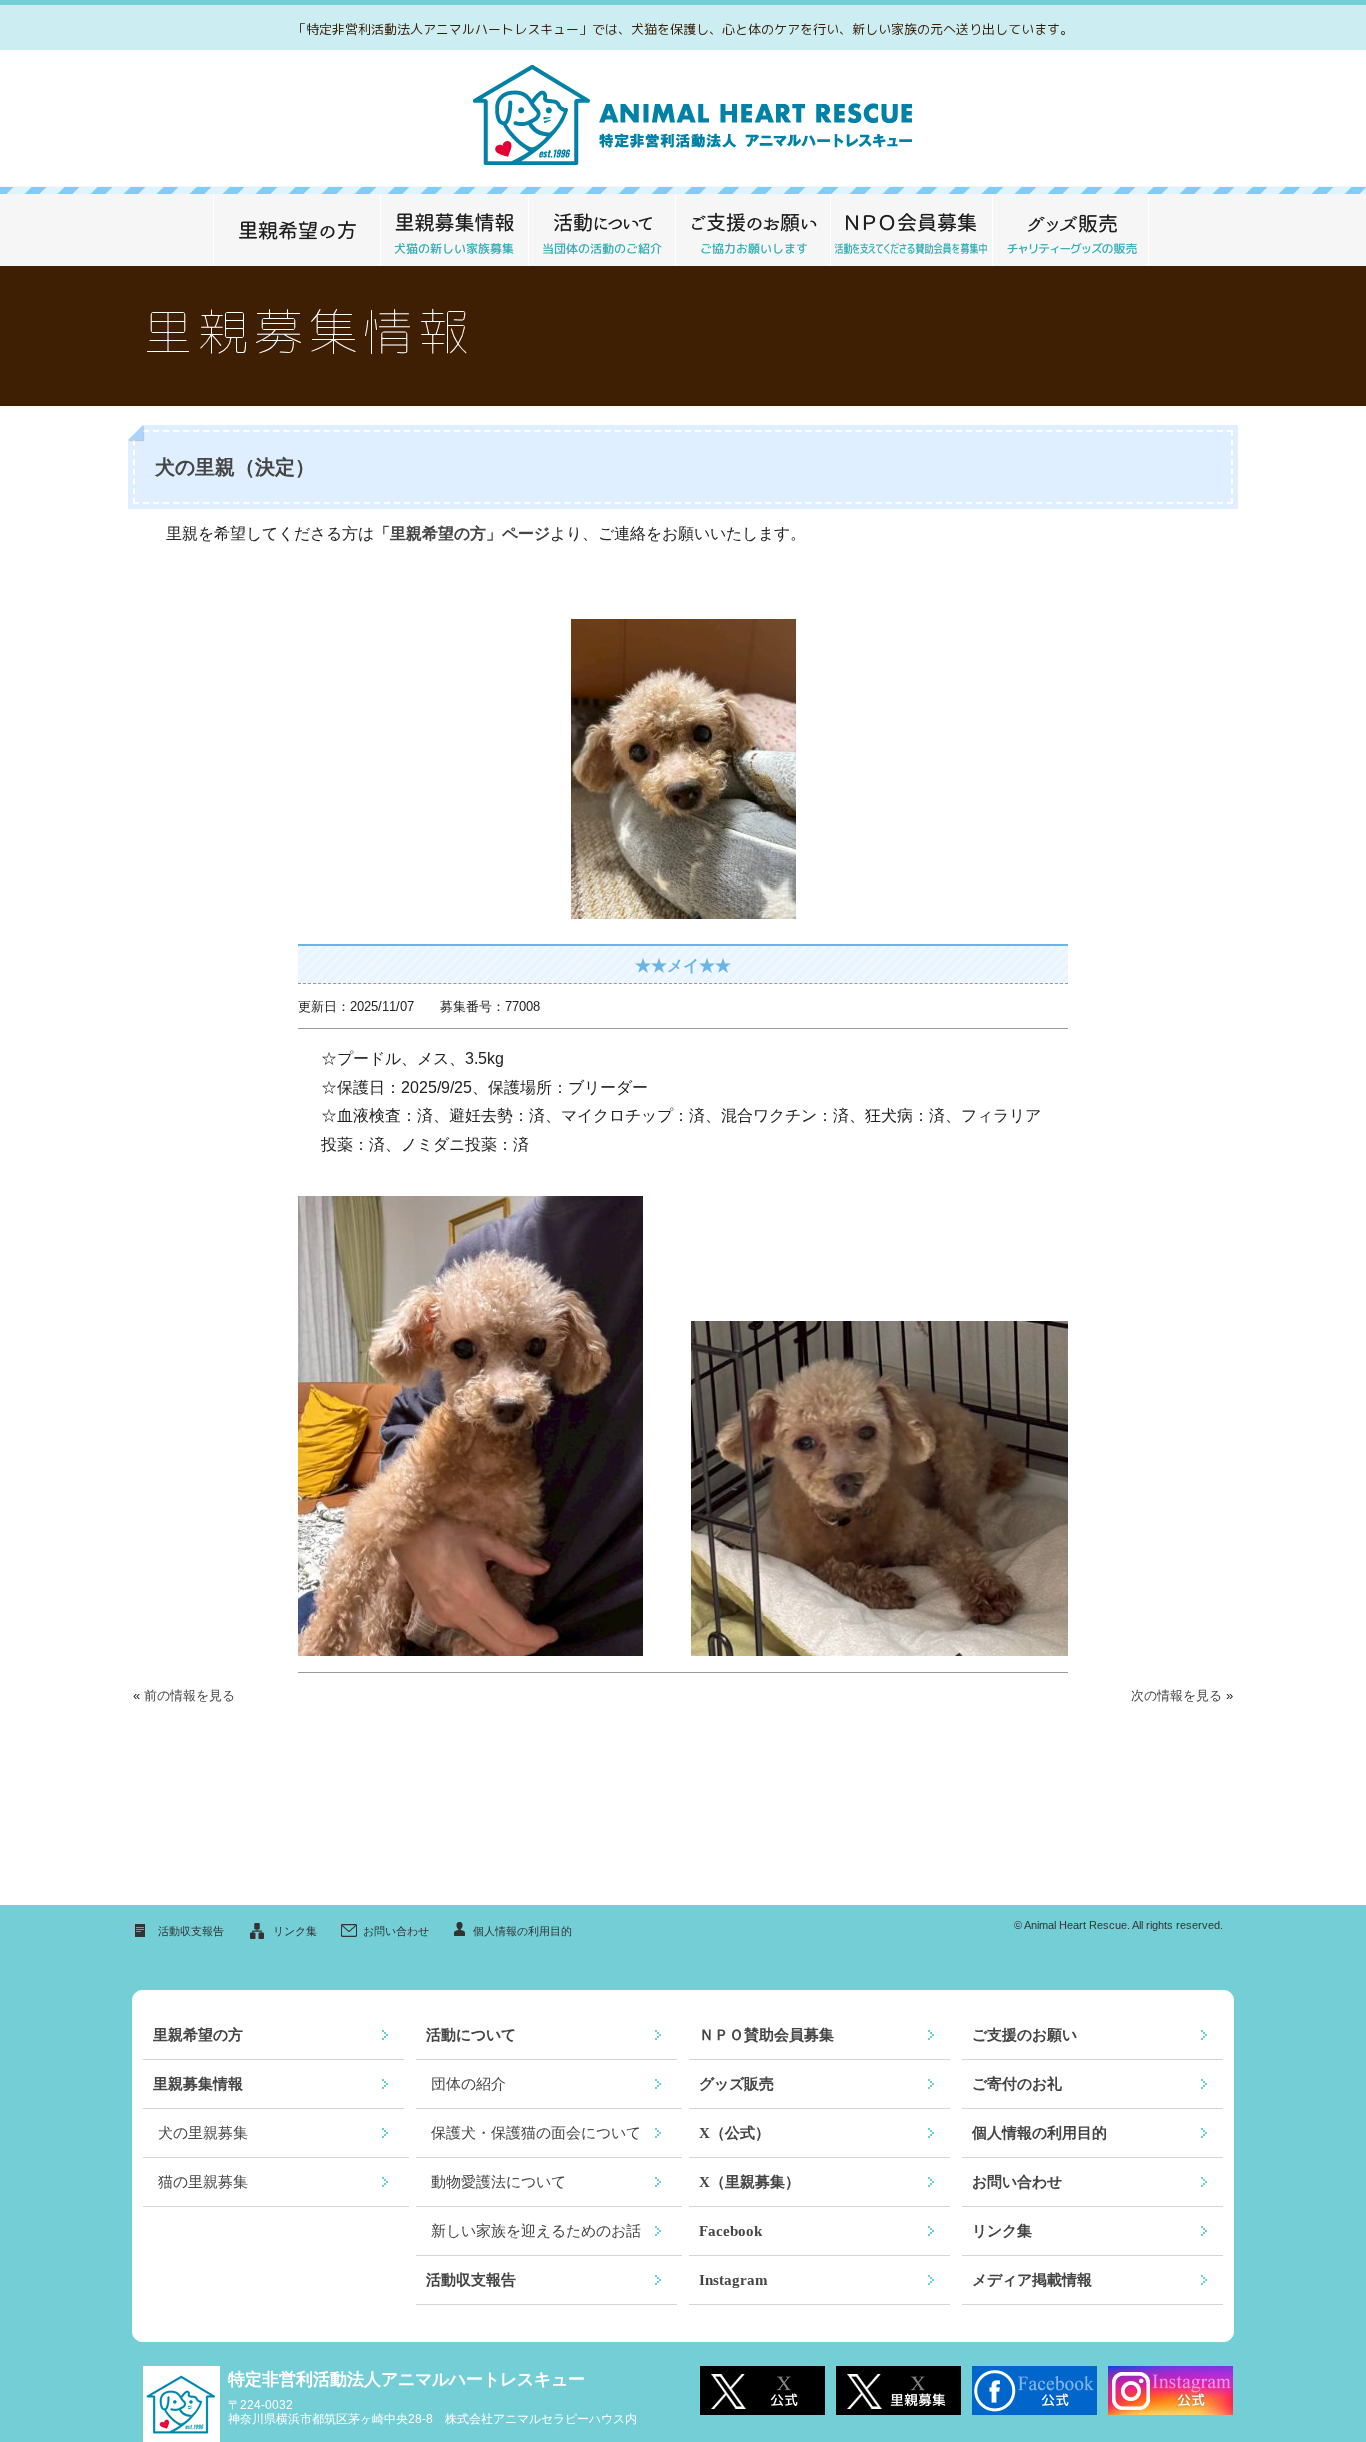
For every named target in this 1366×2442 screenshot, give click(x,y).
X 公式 (762, 2390)
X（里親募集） (749, 2182)
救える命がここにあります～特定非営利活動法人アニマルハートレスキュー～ (683, 118)
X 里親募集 (898, 2390)
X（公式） (734, 2133)
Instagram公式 (1170, 2390)
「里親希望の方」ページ (462, 533)
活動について (601, 230)
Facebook (730, 2231)
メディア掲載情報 (1032, 2280)
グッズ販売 (1070, 230)
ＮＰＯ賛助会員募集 (766, 2035)
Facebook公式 (1034, 2390)
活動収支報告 (191, 1931)
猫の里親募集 (203, 2182)
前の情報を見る (189, 1695)
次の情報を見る (1176, 1695)
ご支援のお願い (752, 230)
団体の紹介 (468, 2084)
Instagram (733, 2280)
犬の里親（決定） (235, 467)
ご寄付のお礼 (1017, 2084)
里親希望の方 (296, 230)
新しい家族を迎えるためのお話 (536, 2231)
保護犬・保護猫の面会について (536, 2133)
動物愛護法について (498, 2182)
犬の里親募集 (203, 2133)
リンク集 (295, 1931)
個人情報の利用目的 (522, 1931)
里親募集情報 (454, 230)
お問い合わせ (396, 1931)
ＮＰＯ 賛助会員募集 (911, 230)
